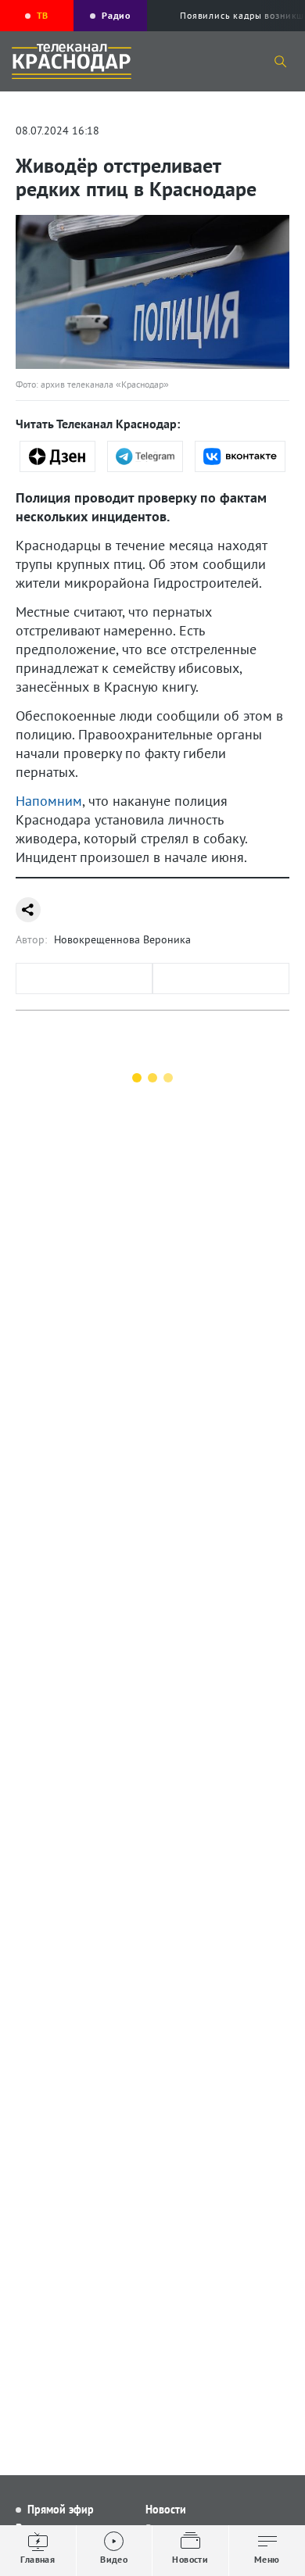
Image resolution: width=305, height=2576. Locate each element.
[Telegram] (145, 456)
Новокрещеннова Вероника (122, 939)
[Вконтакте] (240, 456)
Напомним (49, 801)
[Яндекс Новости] (57, 456)
